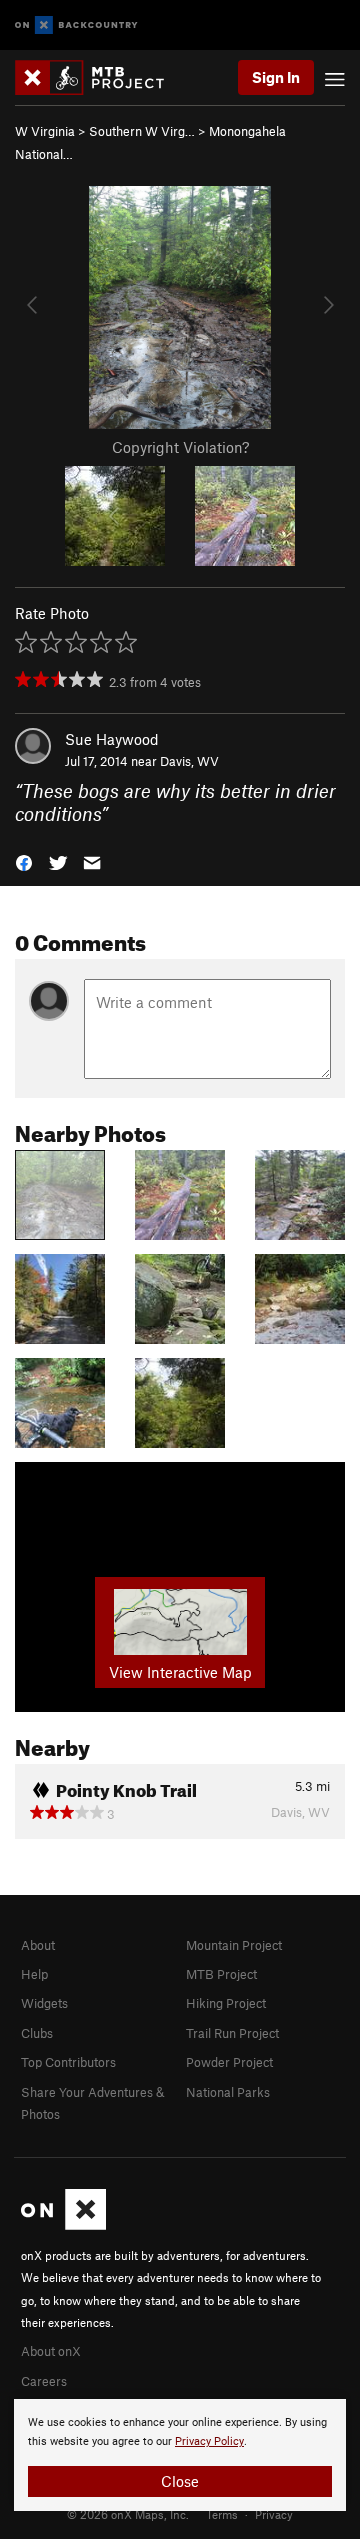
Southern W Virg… (142, 131)
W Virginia (45, 131)
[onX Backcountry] (76, 25)
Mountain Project (234, 1945)
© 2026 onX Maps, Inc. (128, 2514)
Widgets (44, 2003)
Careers (44, 2381)
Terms (222, 2514)
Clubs (37, 2033)
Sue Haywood (112, 739)
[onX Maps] (63, 2225)
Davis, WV (189, 761)
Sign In (276, 77)
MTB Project (221, 1974)
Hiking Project (226, 2003)
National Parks (228, 2092)
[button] (24, 860)
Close (180, 2481)
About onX (51, 2351)
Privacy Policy (209, 2441)
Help (34, 1974)
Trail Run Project (232, 2033)
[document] (180, 2455)
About (38, 1945)
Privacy (274, 2514)
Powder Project (229, 2062)
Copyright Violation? (180, 447)
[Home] (99, 77)
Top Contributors (68, 2062)
